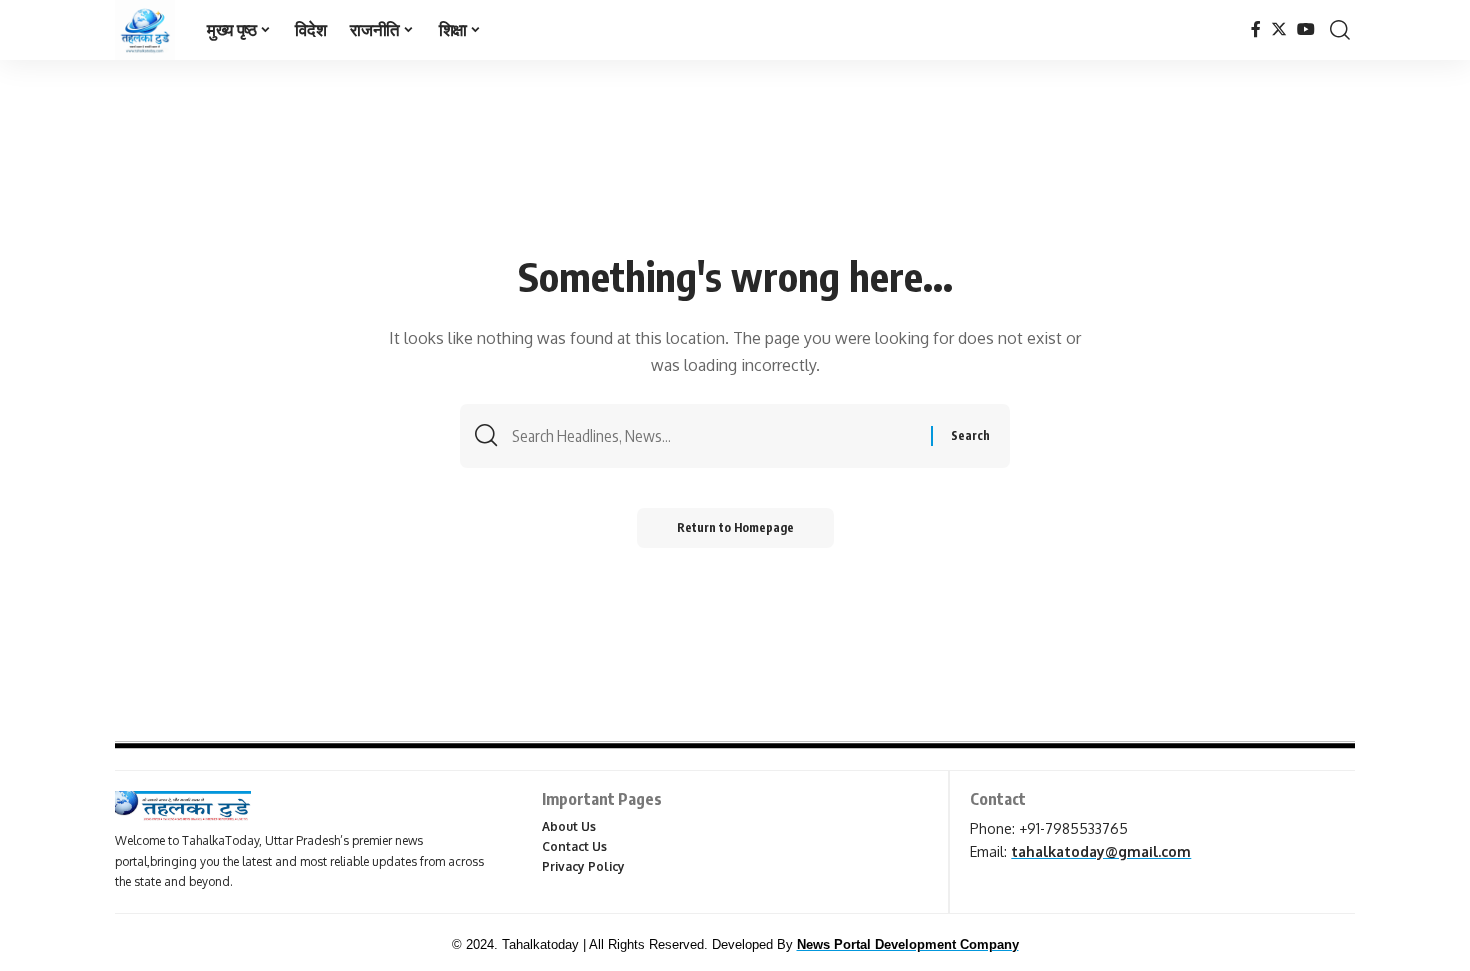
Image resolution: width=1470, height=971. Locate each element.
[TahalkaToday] (145, 30)
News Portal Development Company (908, 944)
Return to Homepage (735, 527)
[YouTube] (1306, 29)
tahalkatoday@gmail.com (1101, 851)
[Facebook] (1256, 29)
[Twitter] (1279, 29)
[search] (1340, 30)
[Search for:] (714, 436)
